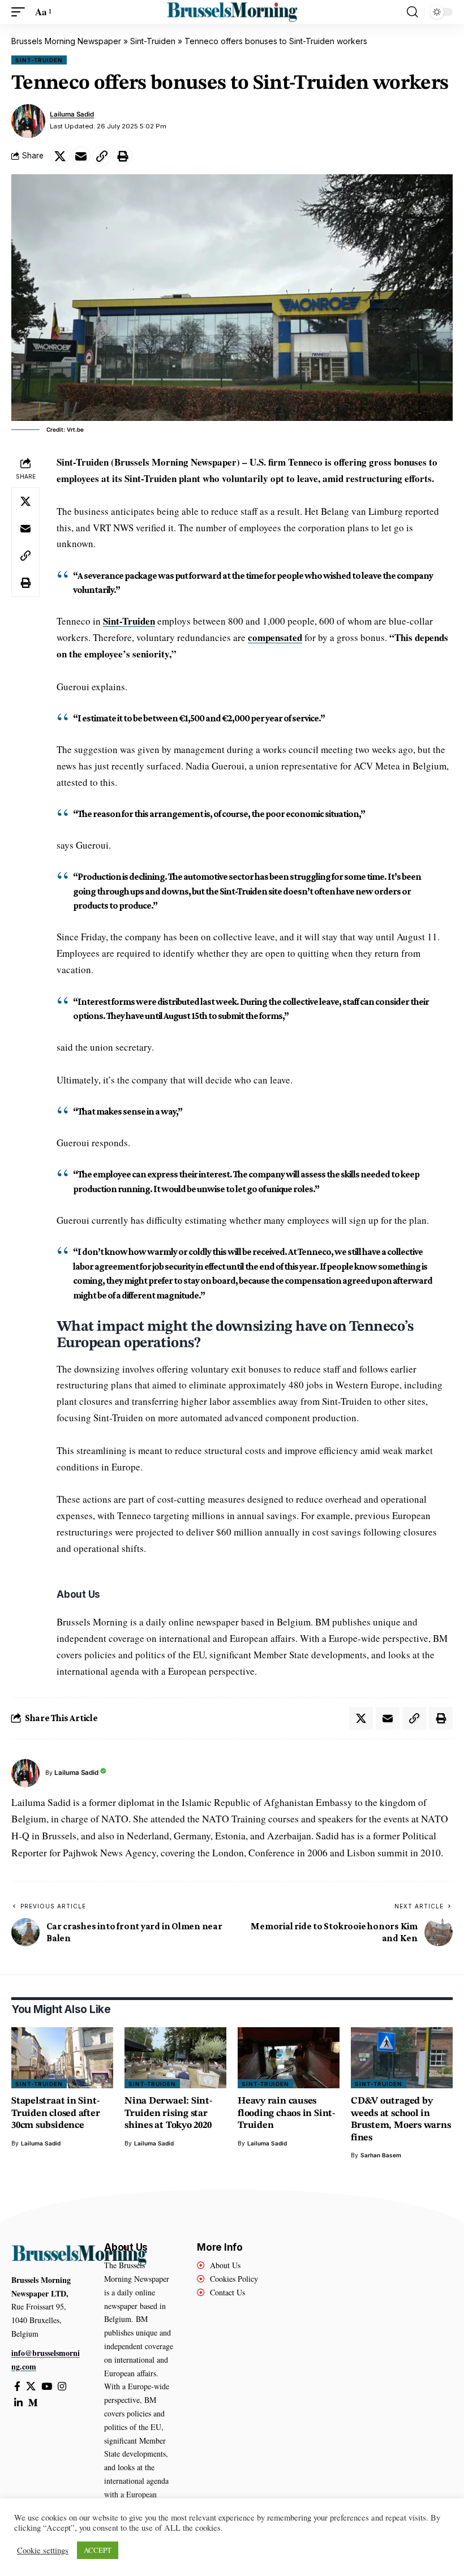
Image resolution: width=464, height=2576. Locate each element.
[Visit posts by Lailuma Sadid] (28, 121)
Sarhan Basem (381, 2155)
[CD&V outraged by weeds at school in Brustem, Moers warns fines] (402, 2058)
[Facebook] (17, 2387)
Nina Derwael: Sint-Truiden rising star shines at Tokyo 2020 (168, 2113)
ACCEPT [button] (98, 2550)
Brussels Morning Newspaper (66, 41)
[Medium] (33, 2403)
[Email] (81, 156)
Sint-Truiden (153, 41)
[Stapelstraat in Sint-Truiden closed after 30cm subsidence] (62, 2058)
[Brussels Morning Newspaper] (232, 12)
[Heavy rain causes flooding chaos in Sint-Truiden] (289, 2058)
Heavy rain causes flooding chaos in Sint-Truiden (286, 2113)
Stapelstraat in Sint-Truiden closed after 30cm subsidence (56, 2113)
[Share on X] (60, 156)
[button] (21, 12)
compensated (275, 637)
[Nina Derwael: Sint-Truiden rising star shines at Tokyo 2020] (175, 2058)
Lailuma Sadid (72, 114)
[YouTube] (47, 2387)
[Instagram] (62, 2387)
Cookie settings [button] (43, 2551)
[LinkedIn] (18, 2403)
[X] (31, 2387)
